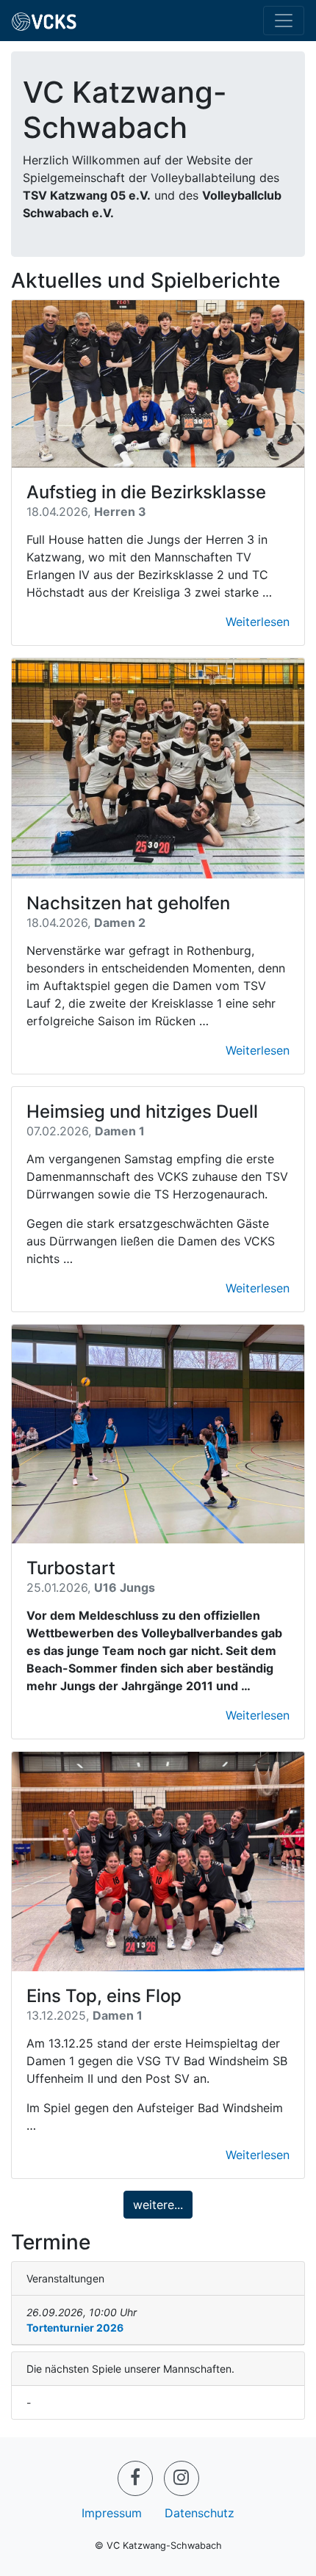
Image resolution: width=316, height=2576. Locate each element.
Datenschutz (200, 2513)
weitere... (158, 2205)
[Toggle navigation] (284, 21)
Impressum (112, 2513)
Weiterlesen (258, 622)
